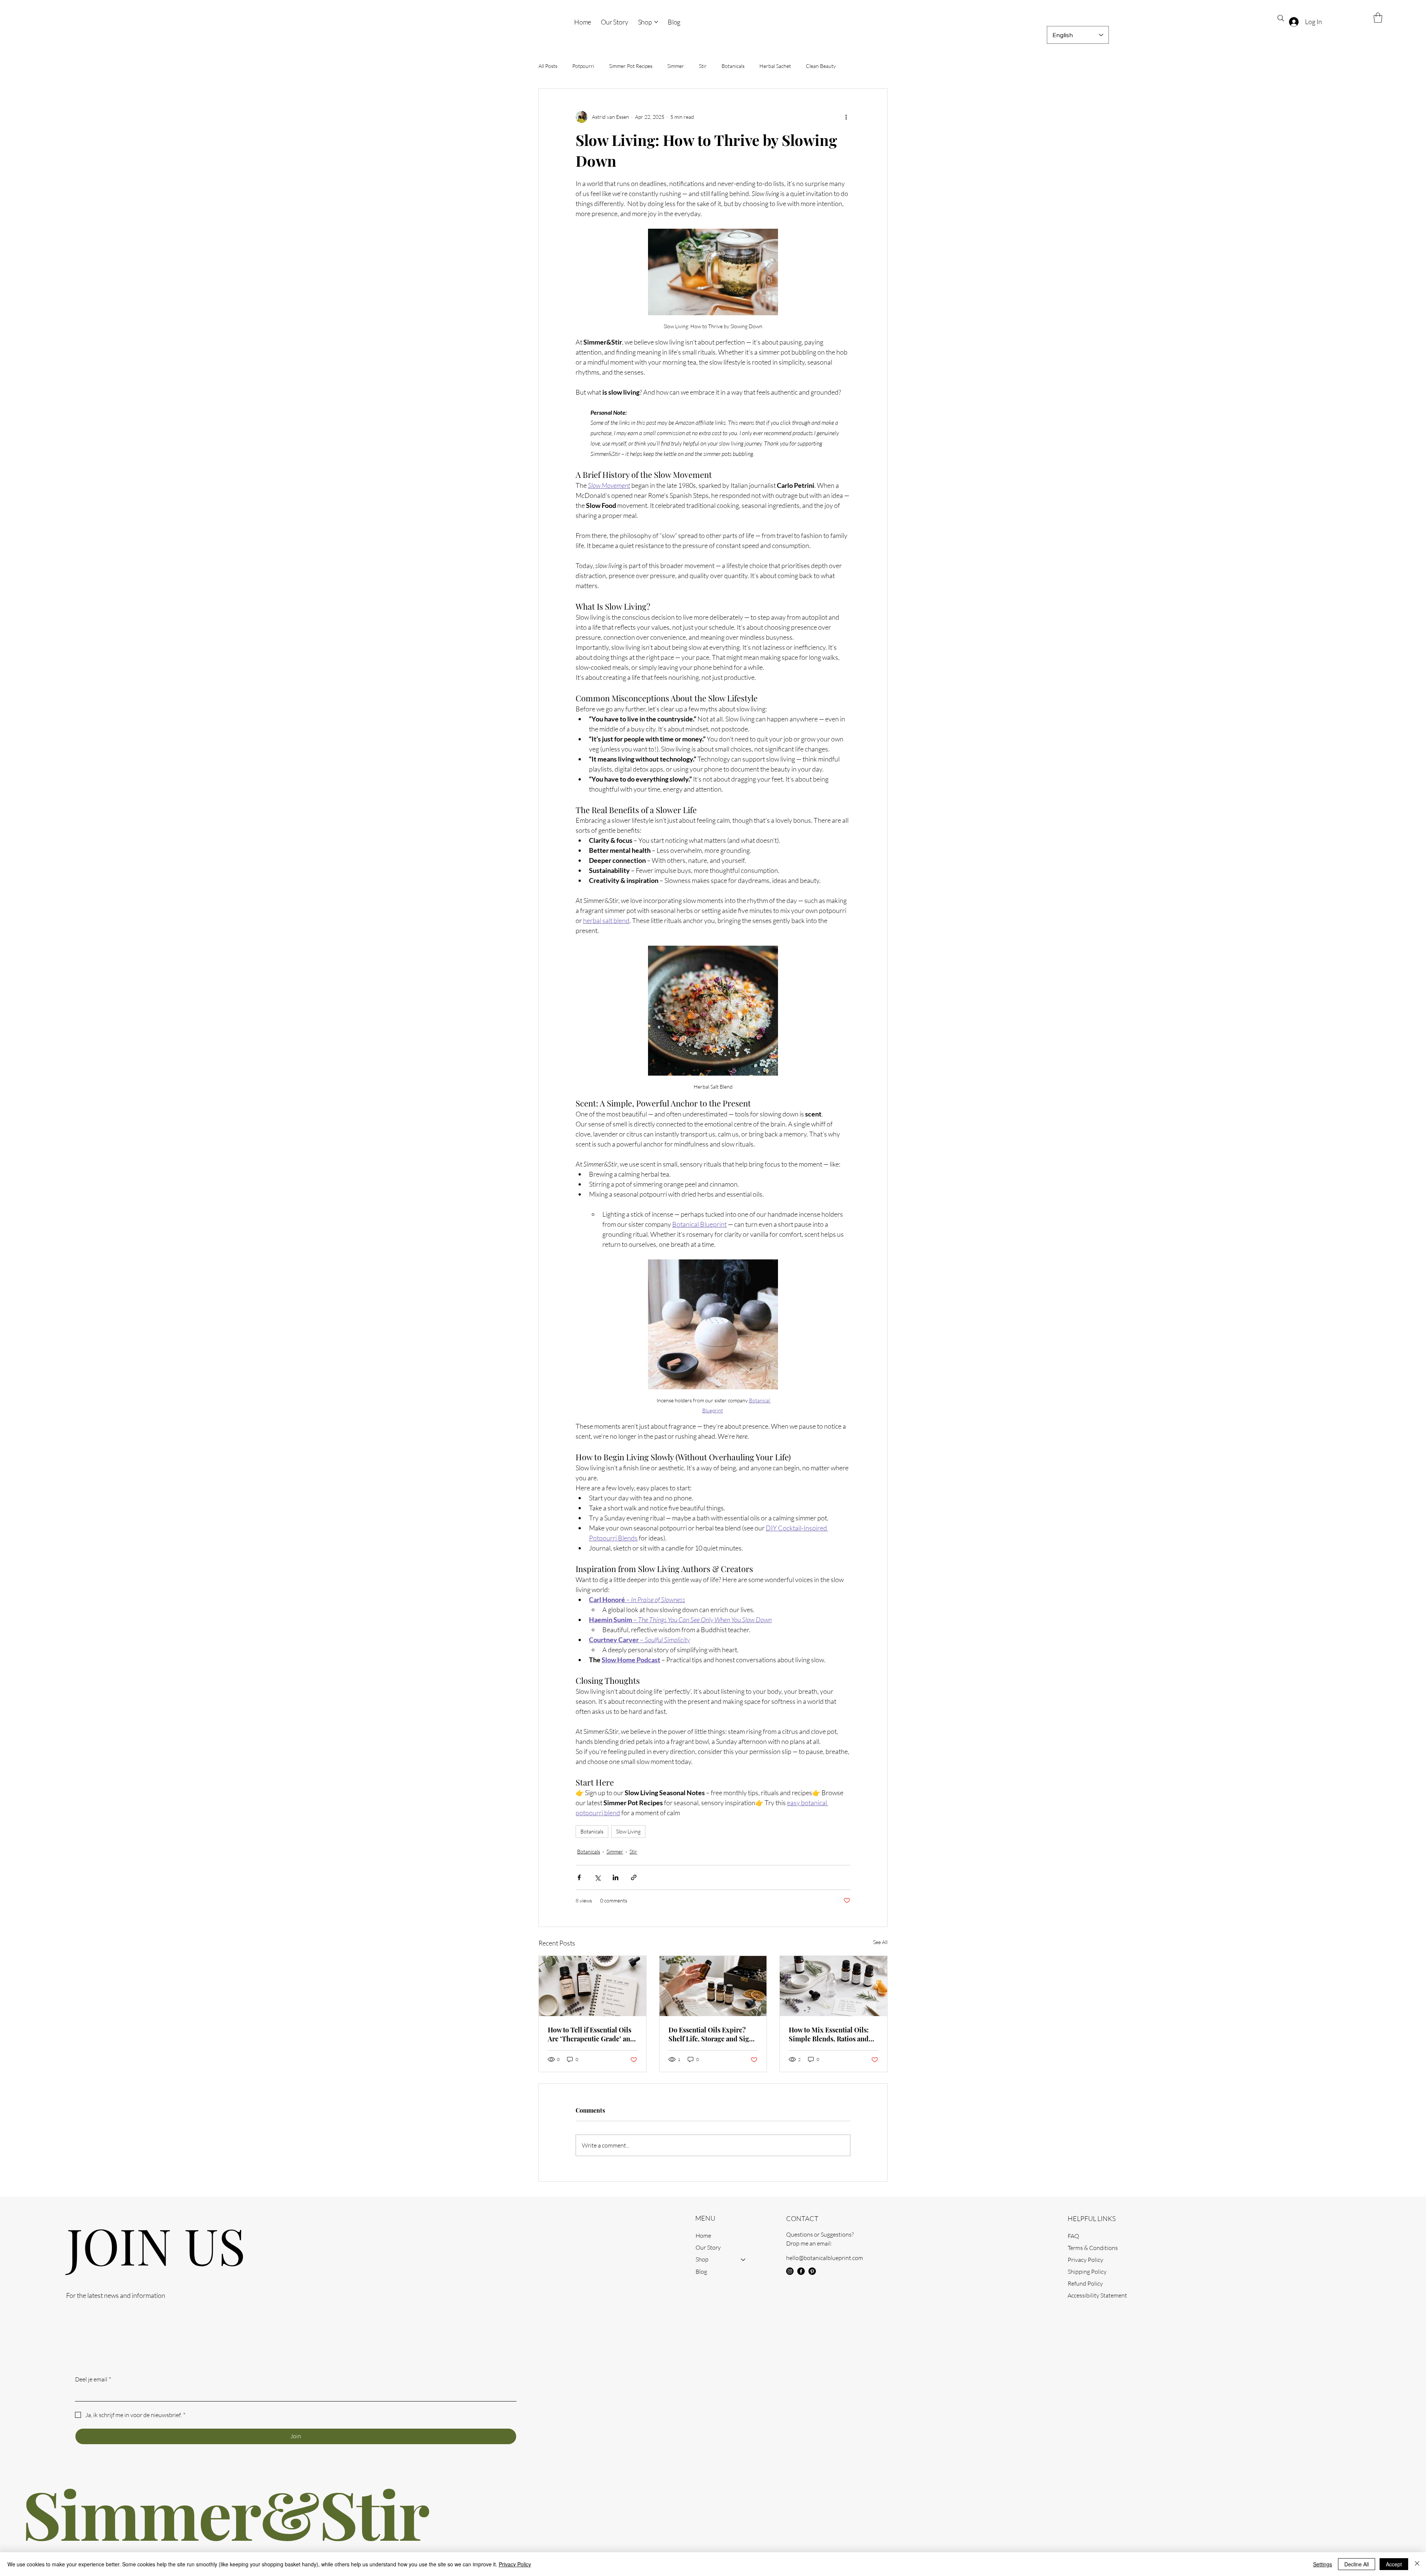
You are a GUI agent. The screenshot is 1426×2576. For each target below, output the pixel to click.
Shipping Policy (1087, 2272)
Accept (1394, 2564)
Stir (703, 66)
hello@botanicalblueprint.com (825, 2258)
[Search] (1281, 18)
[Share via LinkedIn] (616, 1877)
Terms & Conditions (1093, 2248)
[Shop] (743, 2259)
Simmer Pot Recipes (631, 66)
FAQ (1073, 2236)
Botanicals (733, 66)
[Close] (1417, 2564)
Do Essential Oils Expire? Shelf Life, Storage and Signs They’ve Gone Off (712, 2034)
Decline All (1357, 2564)
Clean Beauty (821, 66)
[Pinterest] (812, 2271)
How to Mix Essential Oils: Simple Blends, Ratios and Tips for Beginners (829, 2034)
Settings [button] (1323, 2564)
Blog (701, 2272)
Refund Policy (1085, 2283)
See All (880, 1942)
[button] (1378, 18)
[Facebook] (801, 2271)
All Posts (548, 66)
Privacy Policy (1085, 2260)
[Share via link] (634, 1877)
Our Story (708, 2247)
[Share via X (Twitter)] (597, 1877)
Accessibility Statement (1097, 2295)
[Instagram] (790, 2271)
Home (703, 2236)
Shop (702, 2259)
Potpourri (583, 66)
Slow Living (628, 1831)
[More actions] (846, 117)
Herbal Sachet (775, 66)
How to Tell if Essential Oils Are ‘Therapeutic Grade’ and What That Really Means (591, 2034)
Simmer (676, 66)
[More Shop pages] (656, 22)
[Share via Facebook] (579, 1877)
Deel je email (93, 2379)
